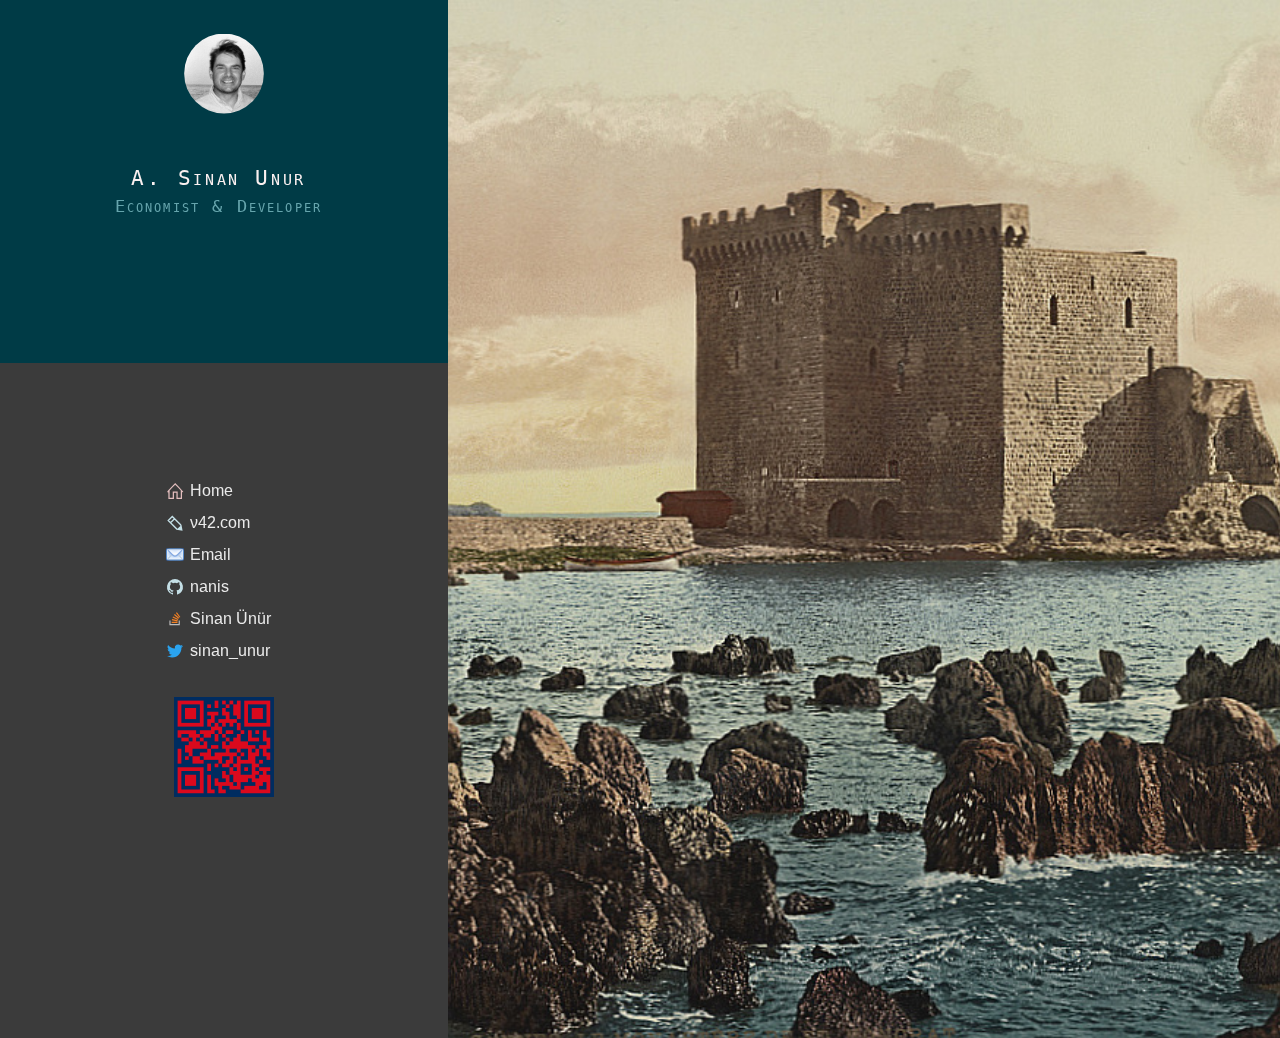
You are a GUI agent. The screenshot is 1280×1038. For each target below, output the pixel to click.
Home (211, 490)
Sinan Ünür (230, 618)
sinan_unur (230, 650)
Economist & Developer (219, 206)
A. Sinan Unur (218, 178)
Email (210, 554)
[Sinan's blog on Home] (224, 73)
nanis (209, 586)
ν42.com (220, 522)
